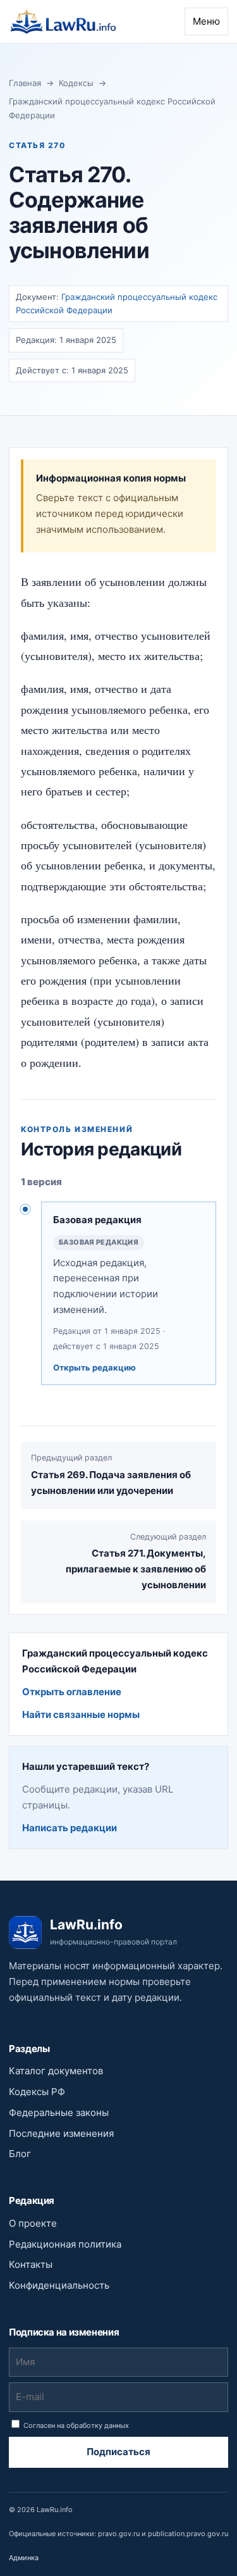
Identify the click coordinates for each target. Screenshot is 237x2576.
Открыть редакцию (94, 1367)
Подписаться (118, 2452)
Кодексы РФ (37, 2092)
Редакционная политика (65, 2244)
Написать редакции (70, 1828)
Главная (25, 83)
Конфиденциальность (59, 2285)
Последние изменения (61, 2133)
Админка (24, 2558)
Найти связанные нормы (81, 1714)
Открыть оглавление (72, 1692)
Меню (206, 21)
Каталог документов (56, 2071)
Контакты (31, 2264)
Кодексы (76, 83)
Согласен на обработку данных (75, 2425)
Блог (20, 2154)
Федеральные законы (59, 2112)
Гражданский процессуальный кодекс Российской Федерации (112, 108)
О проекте (33, 2223)
